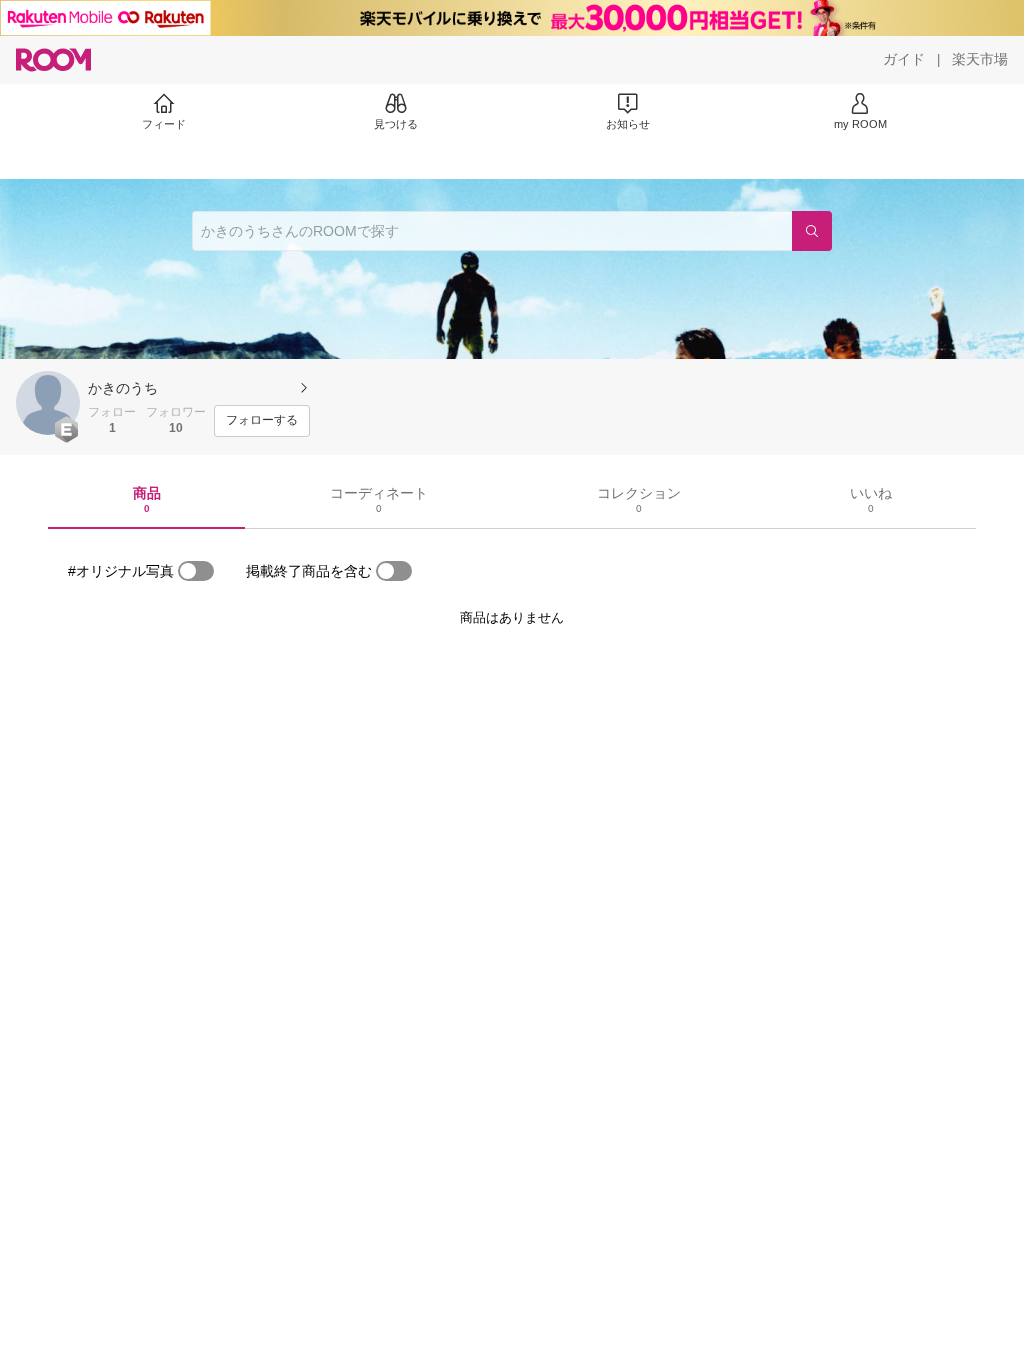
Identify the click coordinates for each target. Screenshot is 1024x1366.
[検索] (812, 231)
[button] (48, 403)
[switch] (196, 571)
